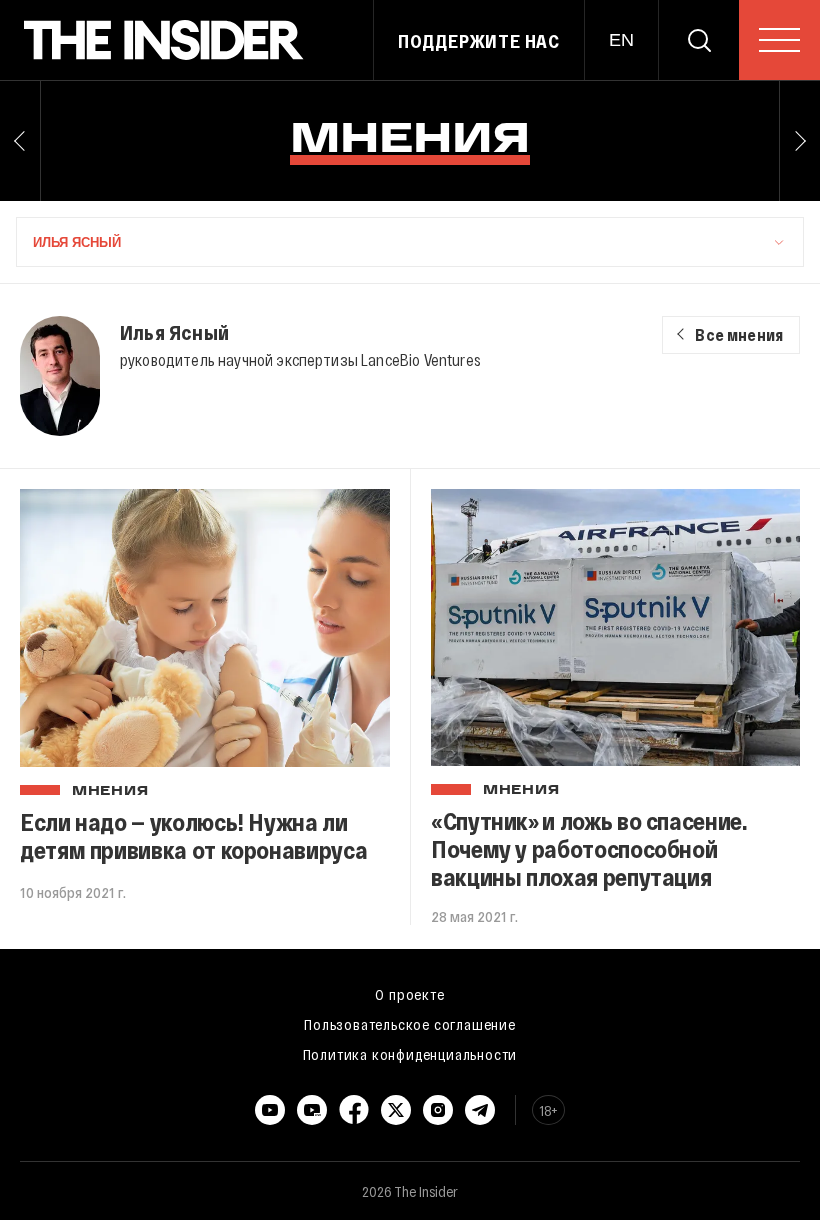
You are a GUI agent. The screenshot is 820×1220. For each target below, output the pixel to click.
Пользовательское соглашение (410, 1024)
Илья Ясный (174, 332)
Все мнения (739, 334)
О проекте (409, 994)
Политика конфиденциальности (410, 1054)
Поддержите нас (479, 41)
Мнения (110, 792)
